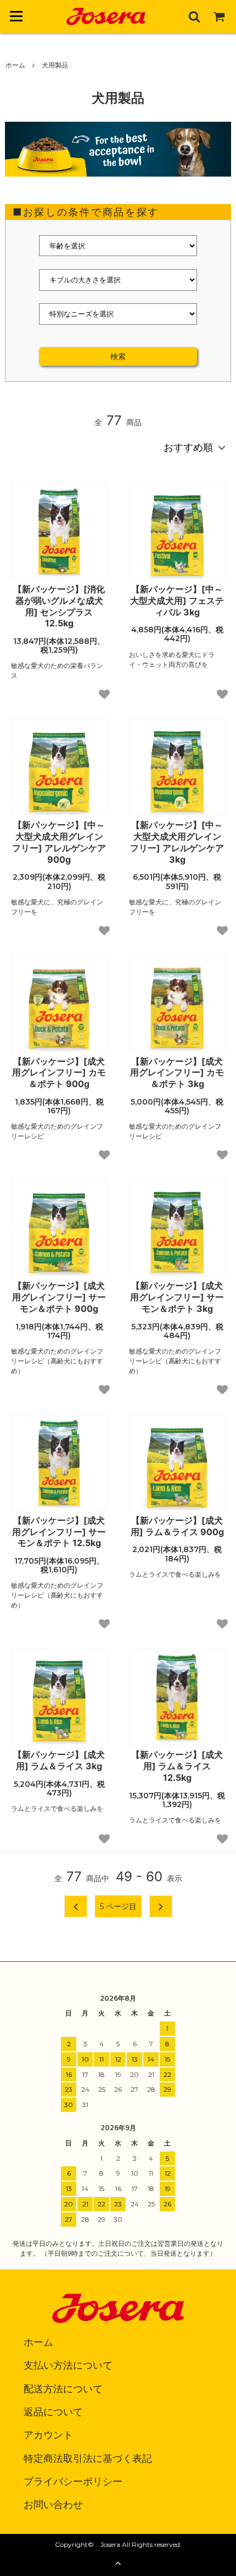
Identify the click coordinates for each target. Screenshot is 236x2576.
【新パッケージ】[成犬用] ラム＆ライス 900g (177, 1526)
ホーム (15, 65)
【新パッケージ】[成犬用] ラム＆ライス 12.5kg (177, 1766)
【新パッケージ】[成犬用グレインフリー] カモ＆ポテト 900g (59, 1073)
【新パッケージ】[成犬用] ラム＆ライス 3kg (59, 1760)
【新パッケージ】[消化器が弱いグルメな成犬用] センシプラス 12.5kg (59, 606)
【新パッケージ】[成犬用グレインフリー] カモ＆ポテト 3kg (177, 1073)
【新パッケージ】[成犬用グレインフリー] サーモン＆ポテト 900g (59, 1297)
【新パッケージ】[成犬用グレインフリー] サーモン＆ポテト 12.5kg (59, 1532)
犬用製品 (55, 65)
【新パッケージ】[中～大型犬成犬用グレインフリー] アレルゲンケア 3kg (177, 842)
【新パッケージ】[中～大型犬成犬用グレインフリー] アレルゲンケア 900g (59, 842)
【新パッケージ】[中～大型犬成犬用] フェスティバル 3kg (177, 601)
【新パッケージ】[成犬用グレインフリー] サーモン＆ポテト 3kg (177, 1297)
